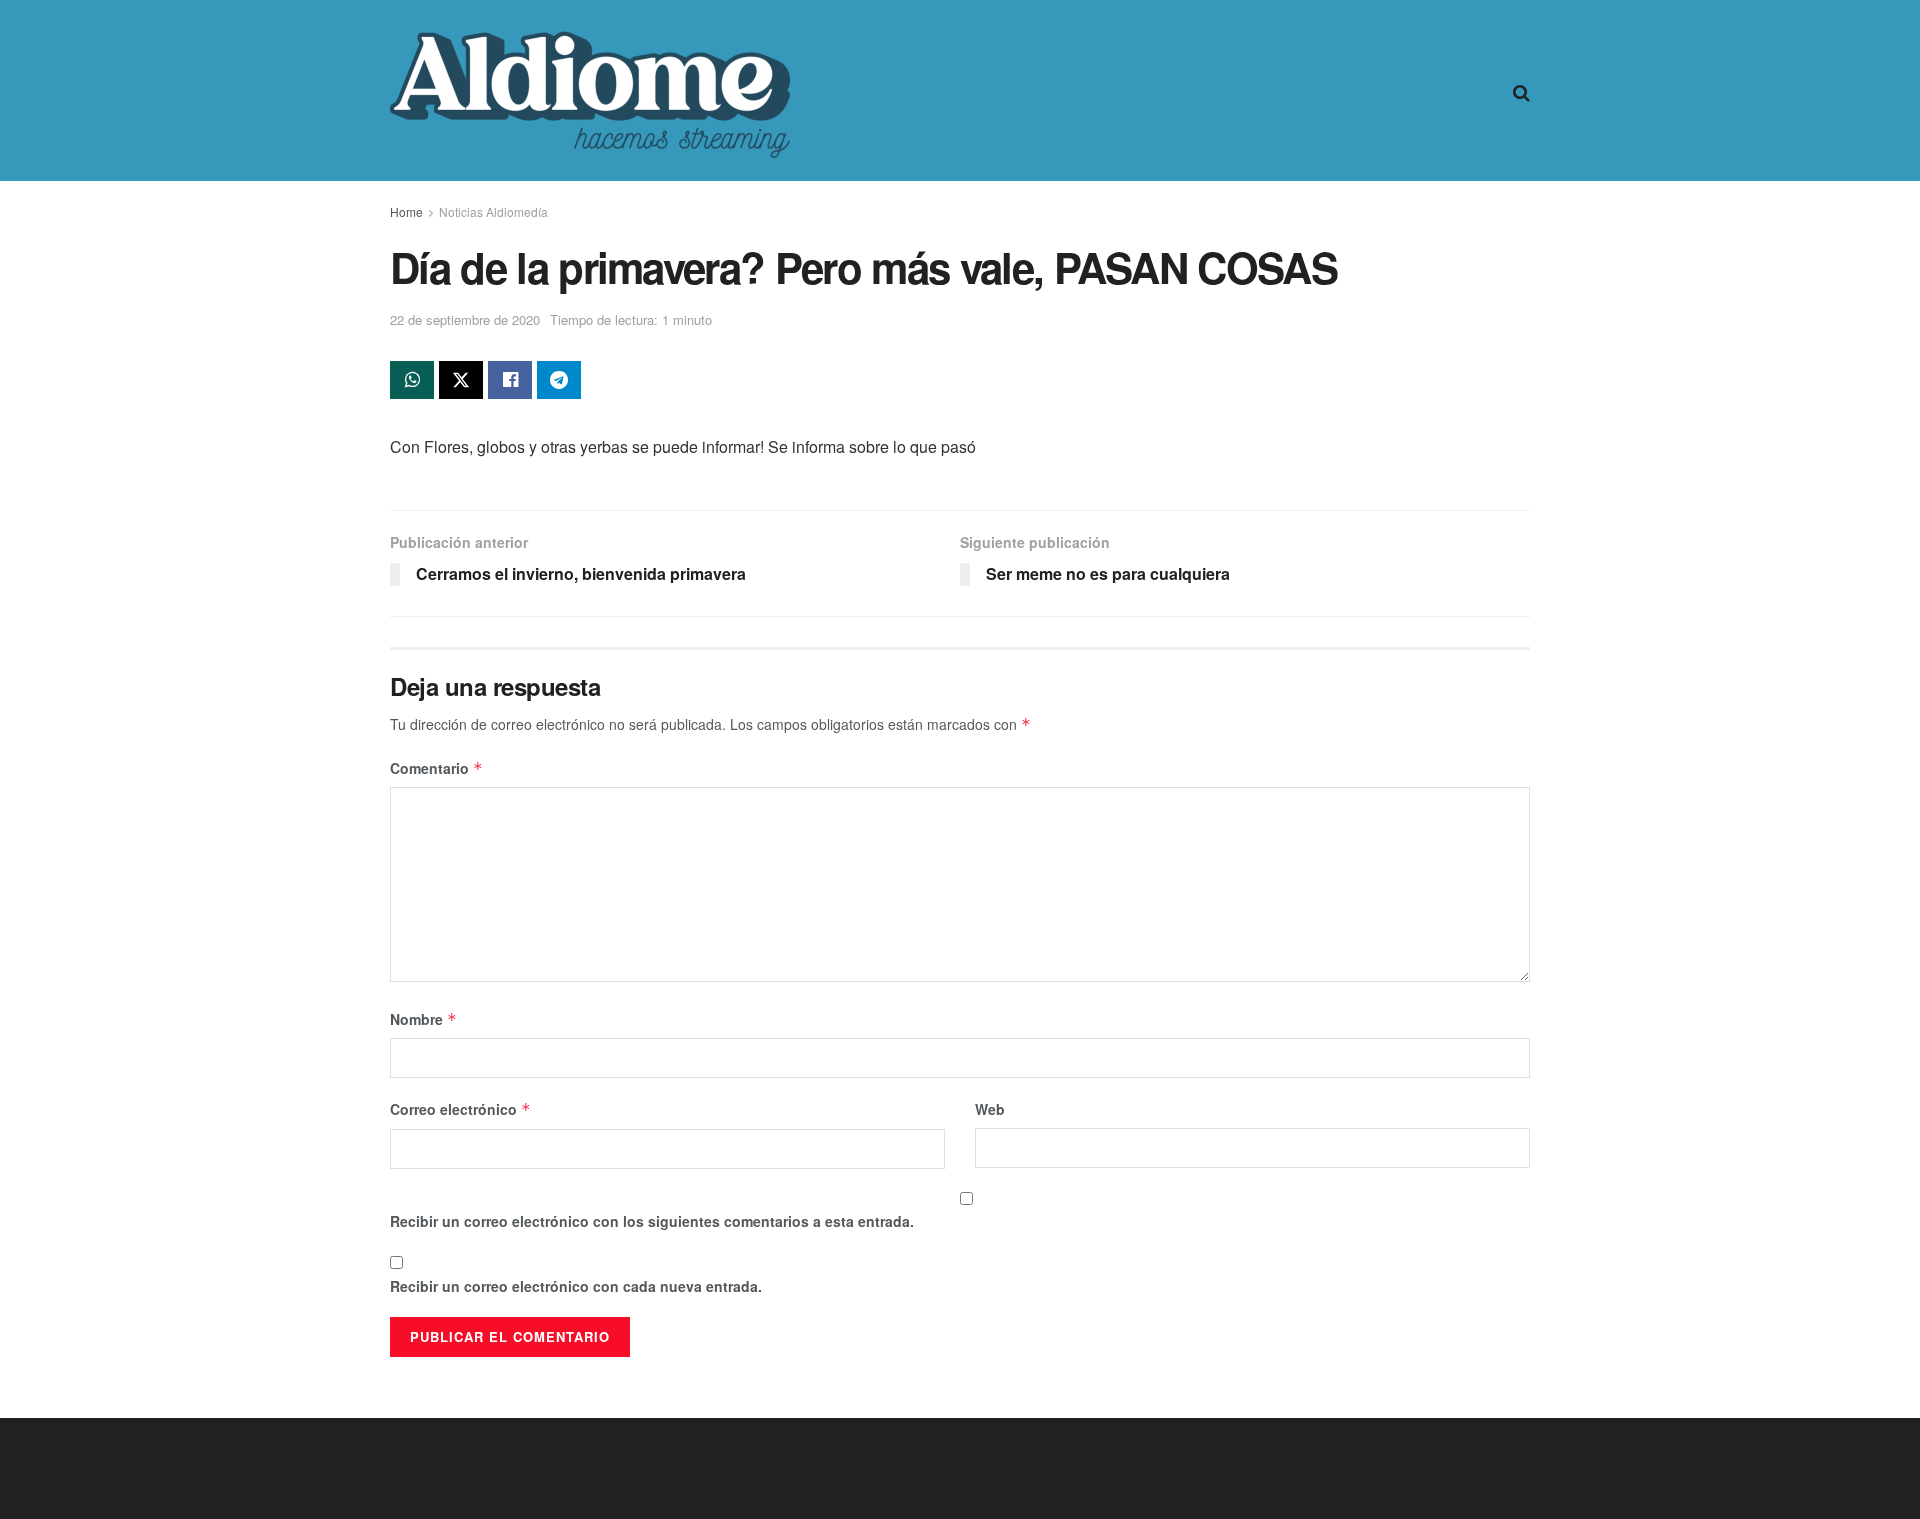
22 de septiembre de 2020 (465, 319)
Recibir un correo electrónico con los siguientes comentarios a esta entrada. (652, 1221)
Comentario (436, 768)
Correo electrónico (460, 1109)
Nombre (423, 1019)
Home (406, 211)
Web (990, 1109)
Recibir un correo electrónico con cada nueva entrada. (576, 1286)
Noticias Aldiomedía (493, 211)
